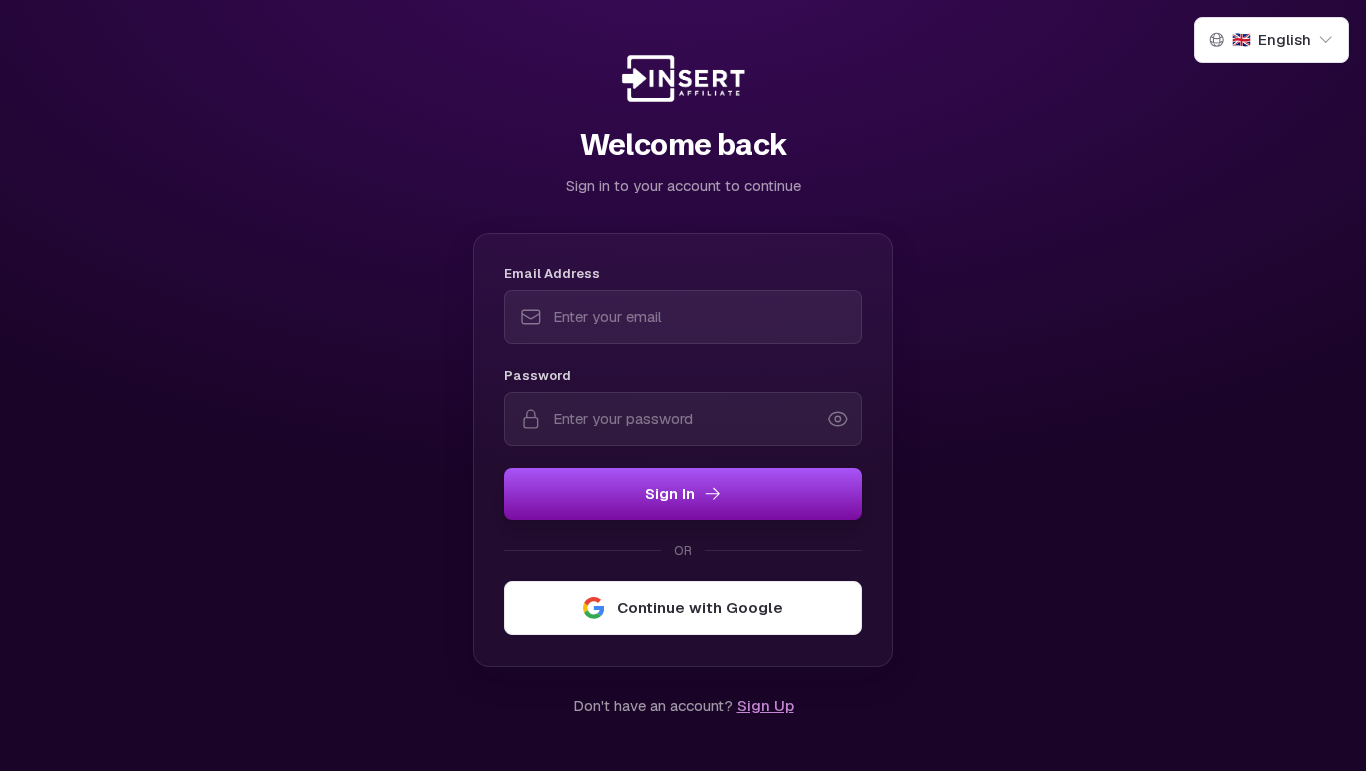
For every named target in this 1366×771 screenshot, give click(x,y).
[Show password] (838, 419)
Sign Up (765, 705)
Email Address (552, 273)
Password (537, 375)
